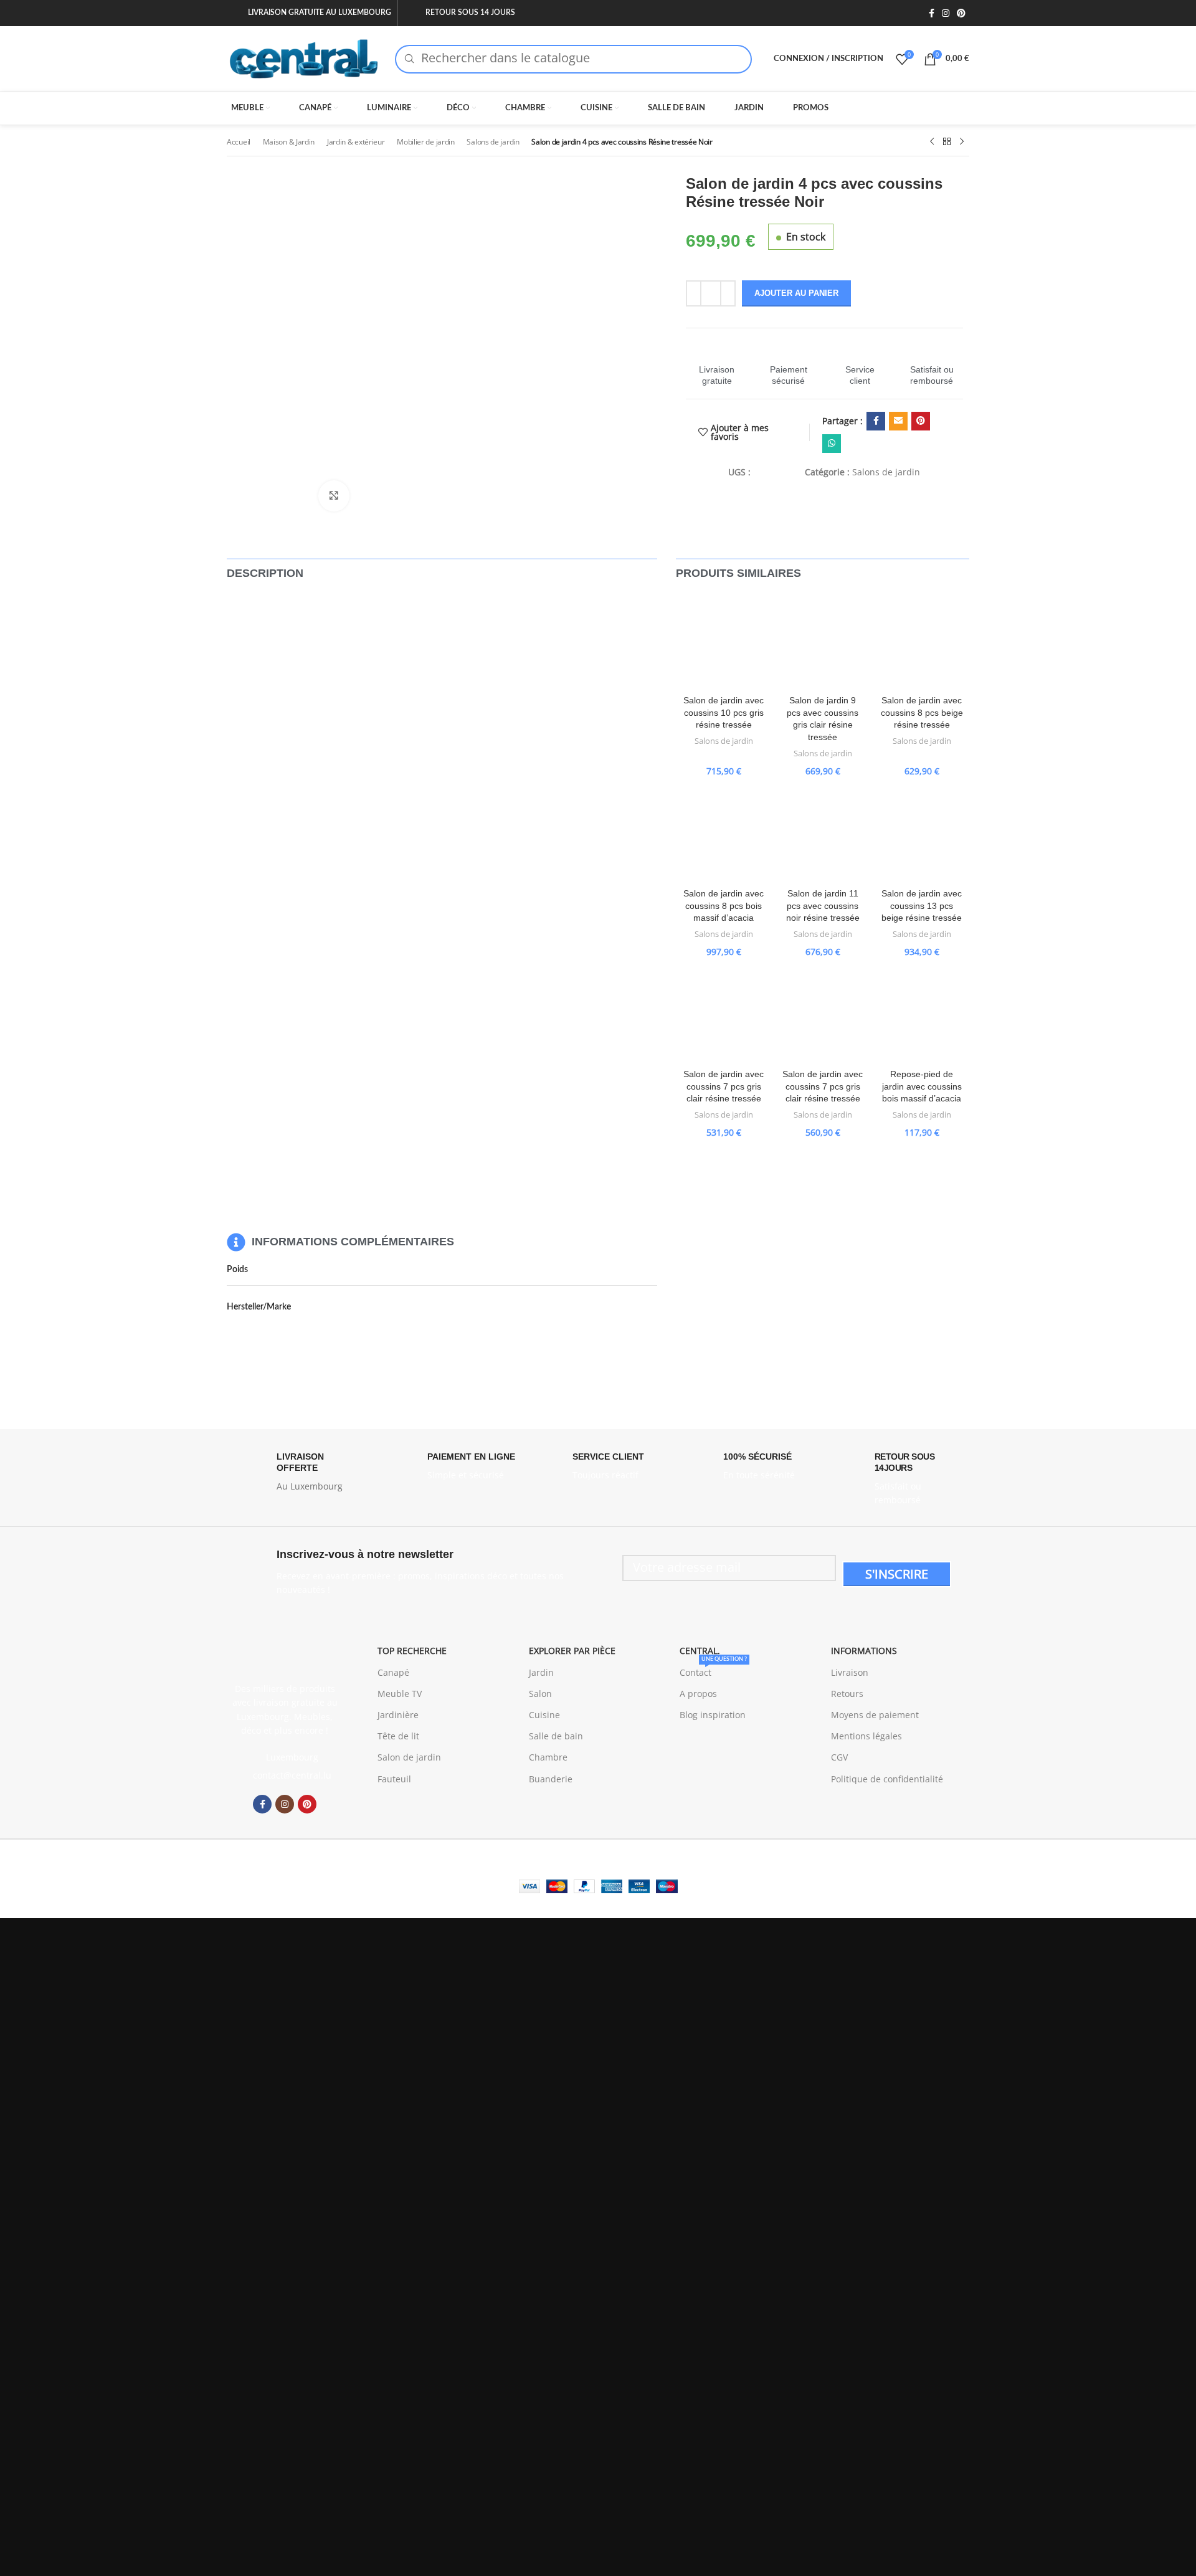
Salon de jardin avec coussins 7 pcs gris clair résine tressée (724, 1086)
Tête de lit (398, 1736)
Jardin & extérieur (356, 142)
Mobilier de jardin (426, 142)
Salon (540, 1694)
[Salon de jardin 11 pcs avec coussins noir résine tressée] (823, 834)
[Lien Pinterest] (961, 13)
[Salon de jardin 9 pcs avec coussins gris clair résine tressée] (823, 641)
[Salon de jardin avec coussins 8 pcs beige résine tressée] (922, 641)
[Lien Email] (898, 421)
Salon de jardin (409, 1757)
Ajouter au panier (796, 293)
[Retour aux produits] (947, 142)
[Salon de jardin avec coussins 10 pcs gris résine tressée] (724, 641)
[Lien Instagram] (946, 13)
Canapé (393, 1672)
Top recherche (412, 1651)
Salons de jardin (493, 142)
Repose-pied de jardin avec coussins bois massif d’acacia (922, 1086)
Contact (713, 1670)
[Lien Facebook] (932, 13)
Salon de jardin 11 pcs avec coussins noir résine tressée (823, 905)
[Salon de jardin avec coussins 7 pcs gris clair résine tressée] (724, 1015)
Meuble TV (400, 1694)
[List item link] (285, 1775)
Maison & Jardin (289, 142)
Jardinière (398, 1715)
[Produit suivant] (962, 142)
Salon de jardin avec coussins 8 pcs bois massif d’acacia (724, 905)
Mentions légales (866, 1736)
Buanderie (551, 1779)
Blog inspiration (713, 1715)
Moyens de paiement (875, 1715)
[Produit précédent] (932, 142)
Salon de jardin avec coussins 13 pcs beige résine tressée (922, 905)
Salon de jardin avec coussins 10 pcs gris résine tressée (724, 712)
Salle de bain (556, 1736)
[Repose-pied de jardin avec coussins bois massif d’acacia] (922, 1015)
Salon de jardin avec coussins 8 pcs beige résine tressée (922, 712)
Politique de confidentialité (887, 1779)
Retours (847, 1694)
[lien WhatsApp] (832, 444)
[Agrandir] (334, 496)
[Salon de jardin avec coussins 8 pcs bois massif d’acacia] (724, 834)
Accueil (239, 142)
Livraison (850, 1672)
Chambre (548, 1757)
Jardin (541, 1672)
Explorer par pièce (572, 1651)
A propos (698, 1694)
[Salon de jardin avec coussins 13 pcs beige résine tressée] (922, 834)
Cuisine (544, 1715)
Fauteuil (394, 1779)
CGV (839, 1757)
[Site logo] (305, 58)
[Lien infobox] (717, 364)
